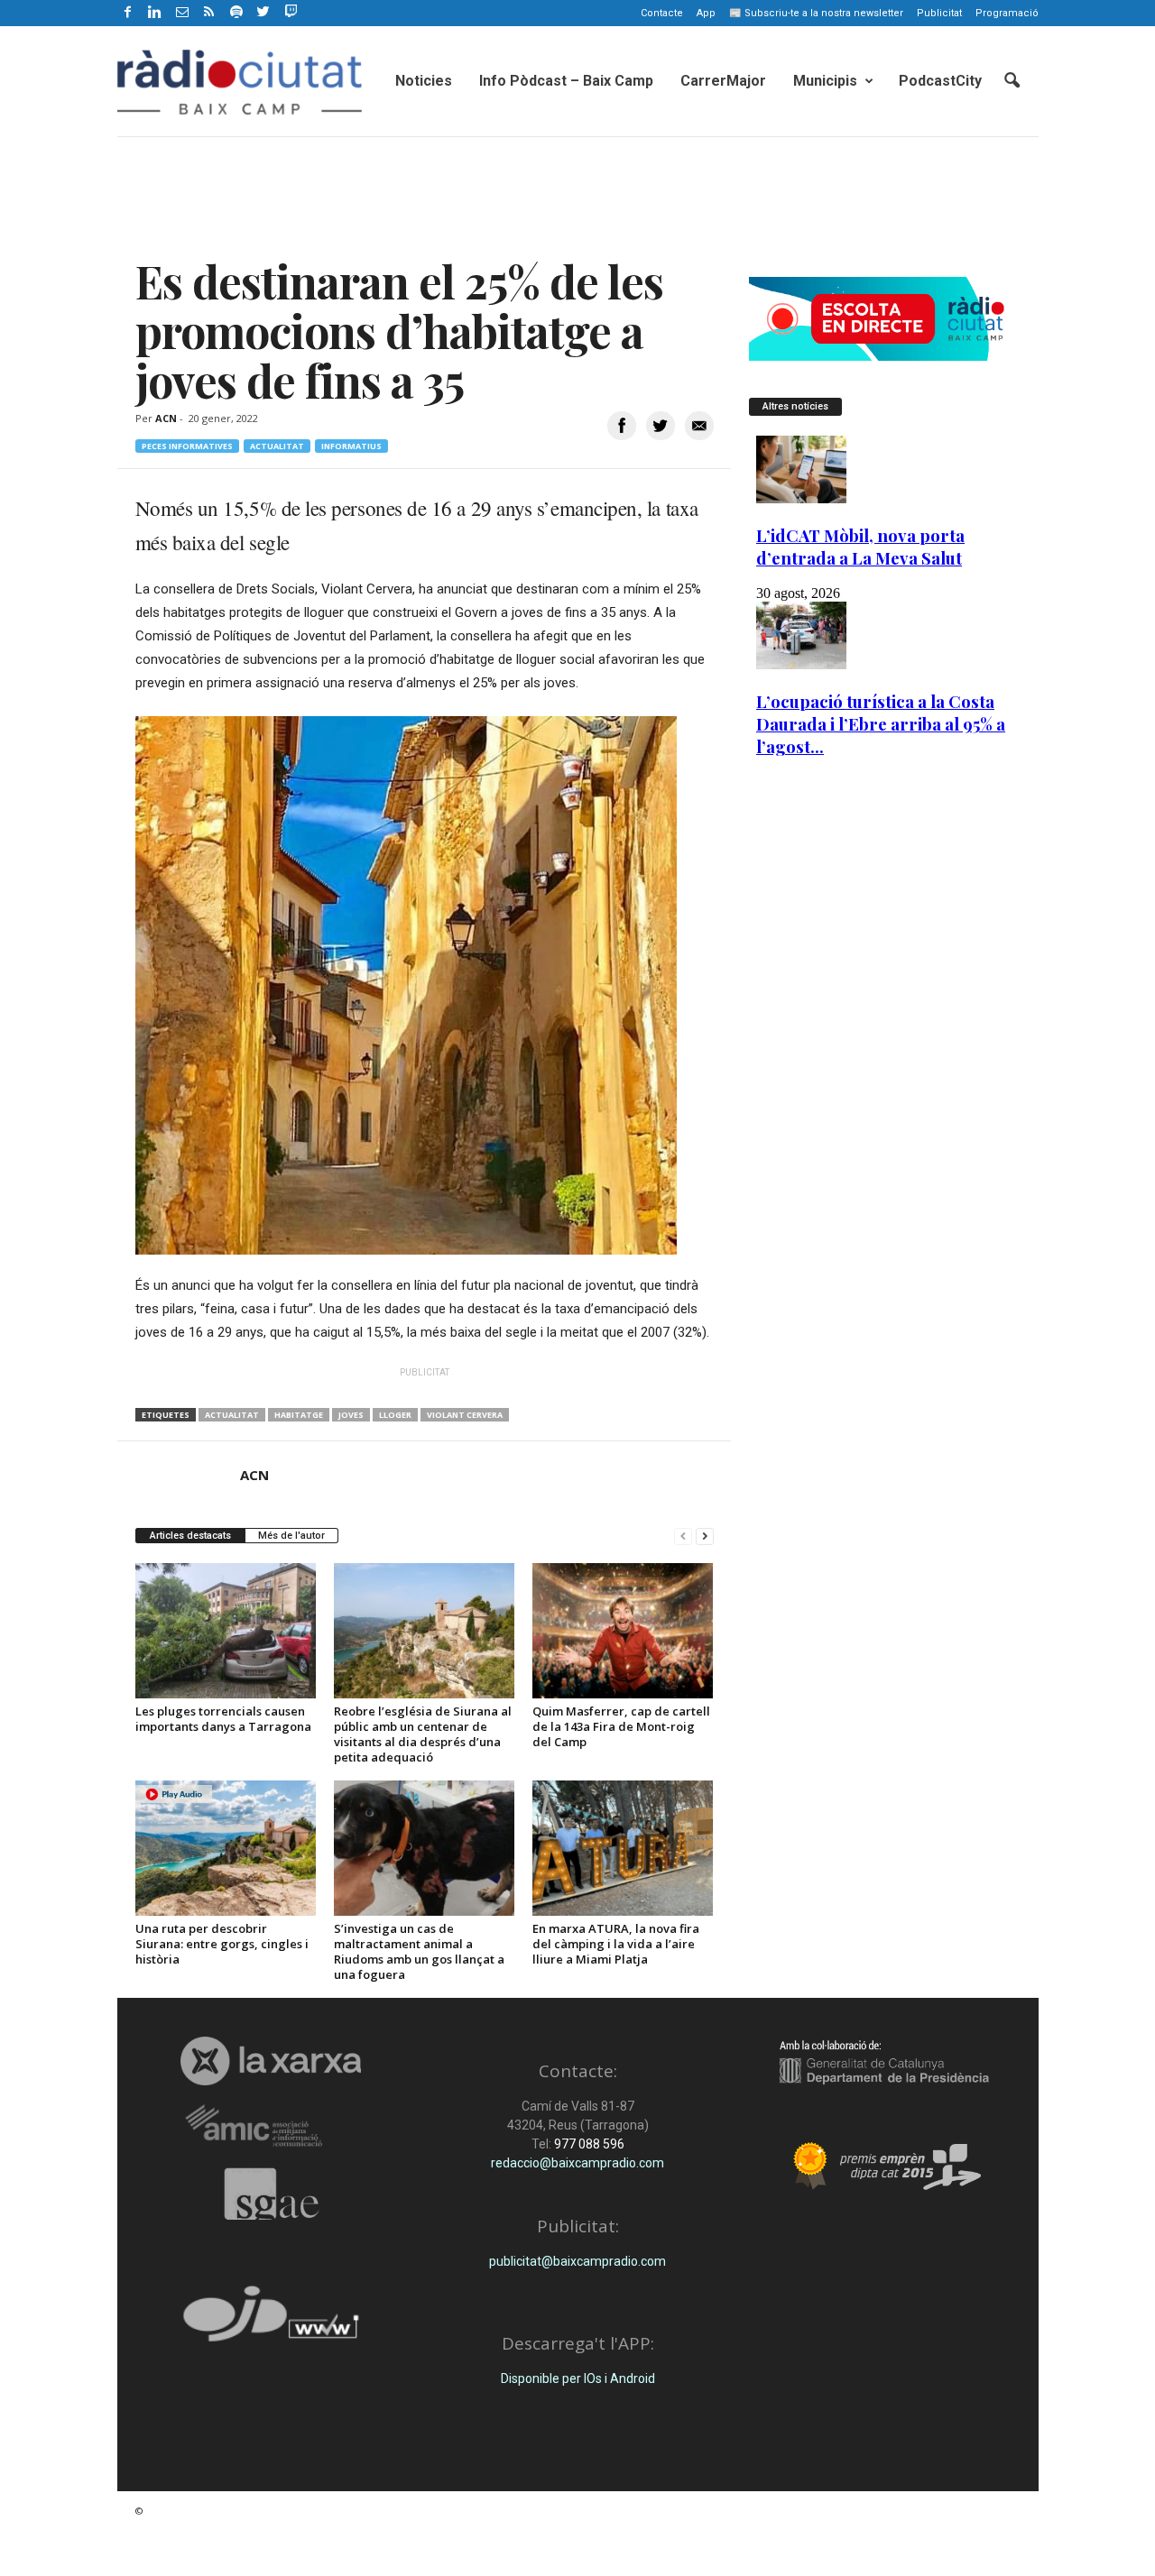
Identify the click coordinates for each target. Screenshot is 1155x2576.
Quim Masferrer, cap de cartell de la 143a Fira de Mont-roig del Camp (621, 1726)
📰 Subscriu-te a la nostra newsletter (816, 13)
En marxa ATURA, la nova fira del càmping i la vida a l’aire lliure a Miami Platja (616, 1944)
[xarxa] (271, 2061)
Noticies (424, 81)
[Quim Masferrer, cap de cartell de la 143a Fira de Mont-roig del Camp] (623, 1631)
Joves (351, 1415)
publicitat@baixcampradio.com (577, 2261)
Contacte (662, 13)
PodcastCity (940, 81)
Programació (1007, 13)
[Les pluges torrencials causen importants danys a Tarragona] (226, 1631)
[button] (1012, 81)
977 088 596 (588, 2144)
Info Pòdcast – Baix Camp (566, 81)
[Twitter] (263, 13)
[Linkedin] (155, 13)
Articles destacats (190, 1536)
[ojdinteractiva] (271, 2321)
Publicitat (939, 13)
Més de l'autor (291, 1536)
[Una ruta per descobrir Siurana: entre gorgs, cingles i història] (226, 1848)
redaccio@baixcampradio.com (577, 2163)
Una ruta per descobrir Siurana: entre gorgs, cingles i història (222, 1944)
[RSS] (209, 13)
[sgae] (271, 2194)
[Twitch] (288, 10)
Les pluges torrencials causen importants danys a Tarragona (223, 1719)
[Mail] (182, 13)
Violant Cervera (465, 1415)
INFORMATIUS (351, 446)
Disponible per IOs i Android (578, 2378)
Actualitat (277, 446)
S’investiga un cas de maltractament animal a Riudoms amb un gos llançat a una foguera (419, 1951)
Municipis (825, 81)
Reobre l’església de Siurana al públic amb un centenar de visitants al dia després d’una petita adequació (423, 1734)
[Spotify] (236, 13)
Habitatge (299, 1415)
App (706, 13)
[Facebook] (128, 13)
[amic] (271, 2126)
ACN (166, 418)
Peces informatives (187, 446)
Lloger (395, 1415)
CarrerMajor (723, 81)
